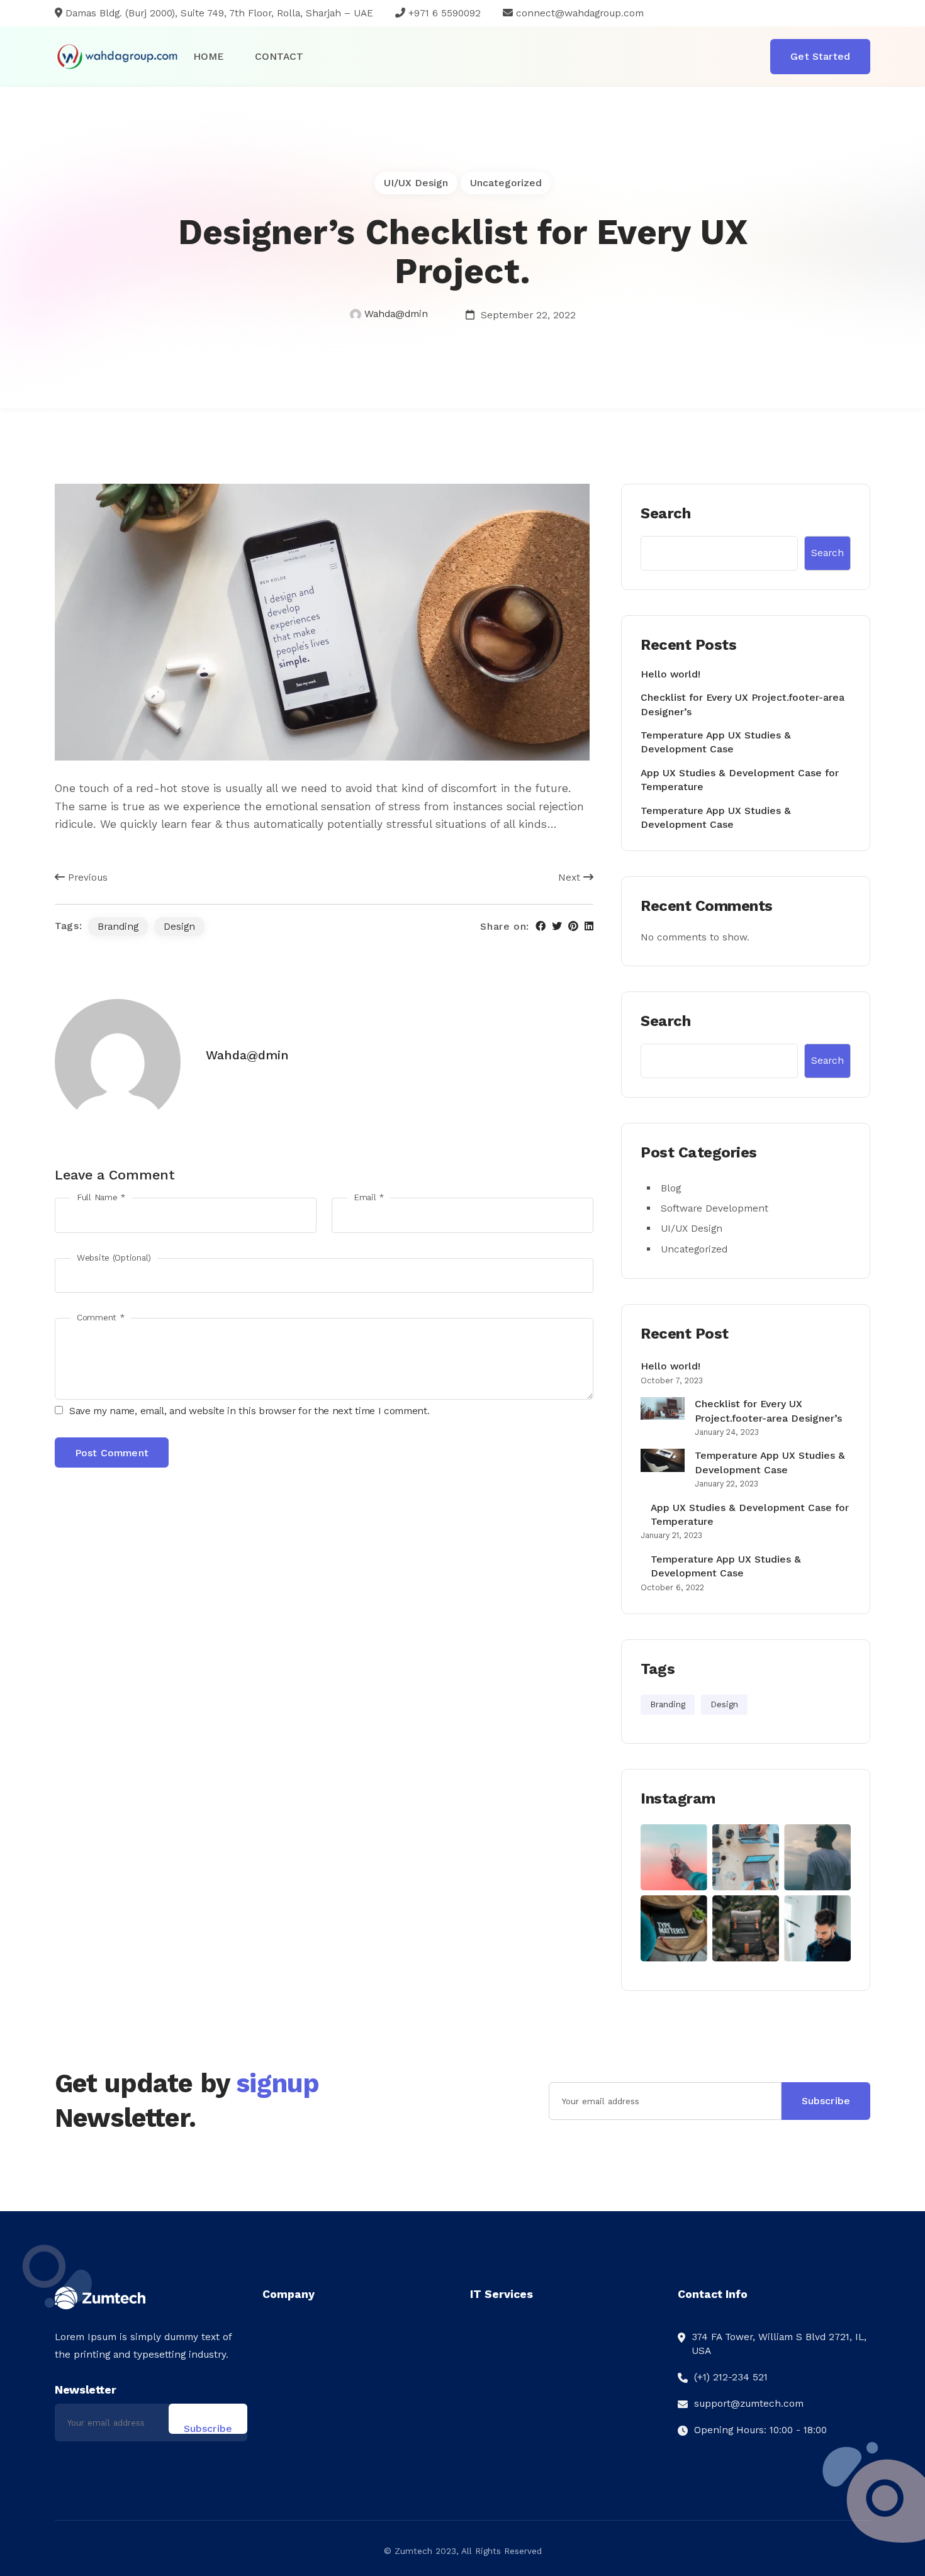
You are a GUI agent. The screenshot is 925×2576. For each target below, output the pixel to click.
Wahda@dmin (396, 314)
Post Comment (112, 1453)
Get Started (820, 56)
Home (208, 56)
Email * (369, 1197)
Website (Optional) (114, 1258)
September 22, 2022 (527, 315)
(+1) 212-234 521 (731, 2377)
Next (571, 877)
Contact (279, 56)
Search (665, 513)
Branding (118, 926)
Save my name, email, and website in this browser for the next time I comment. (249, 1411)
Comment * (100, 1318)
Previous (86, 877)
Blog (671, 1188)
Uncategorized (506, 183)
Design (179, 926)
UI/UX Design (416, 183)
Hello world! (670, 674)
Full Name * (101, 1197)
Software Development (715, 1208)
